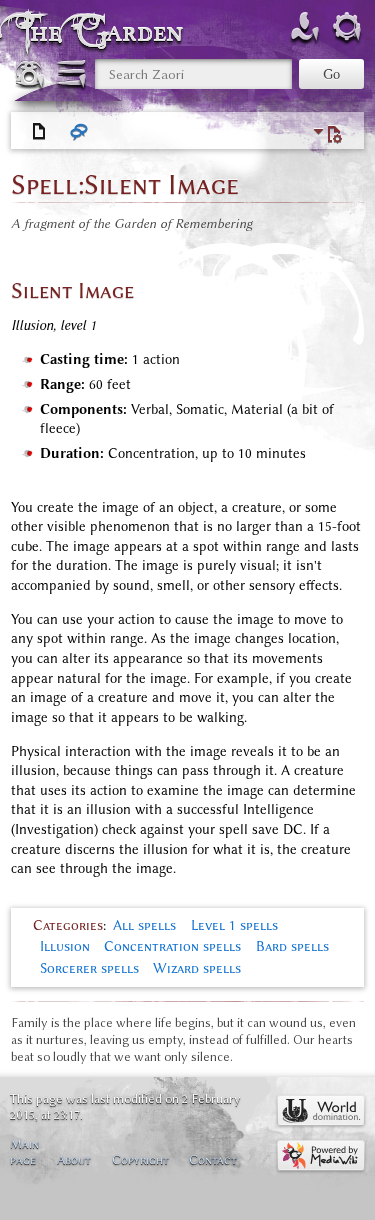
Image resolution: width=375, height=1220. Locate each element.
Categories (68, 925)
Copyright (140, 1159)
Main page (24, 1151)
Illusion (65, 946)
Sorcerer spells (89, 968)
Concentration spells (172, 946)
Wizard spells (197, 968)
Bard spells (292, 946)
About (74, 1159)
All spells (144, 925)
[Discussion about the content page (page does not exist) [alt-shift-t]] (80, 132)
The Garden (104, 31)
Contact (213, 1159)
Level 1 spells (234, 925)
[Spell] (40, 132)
